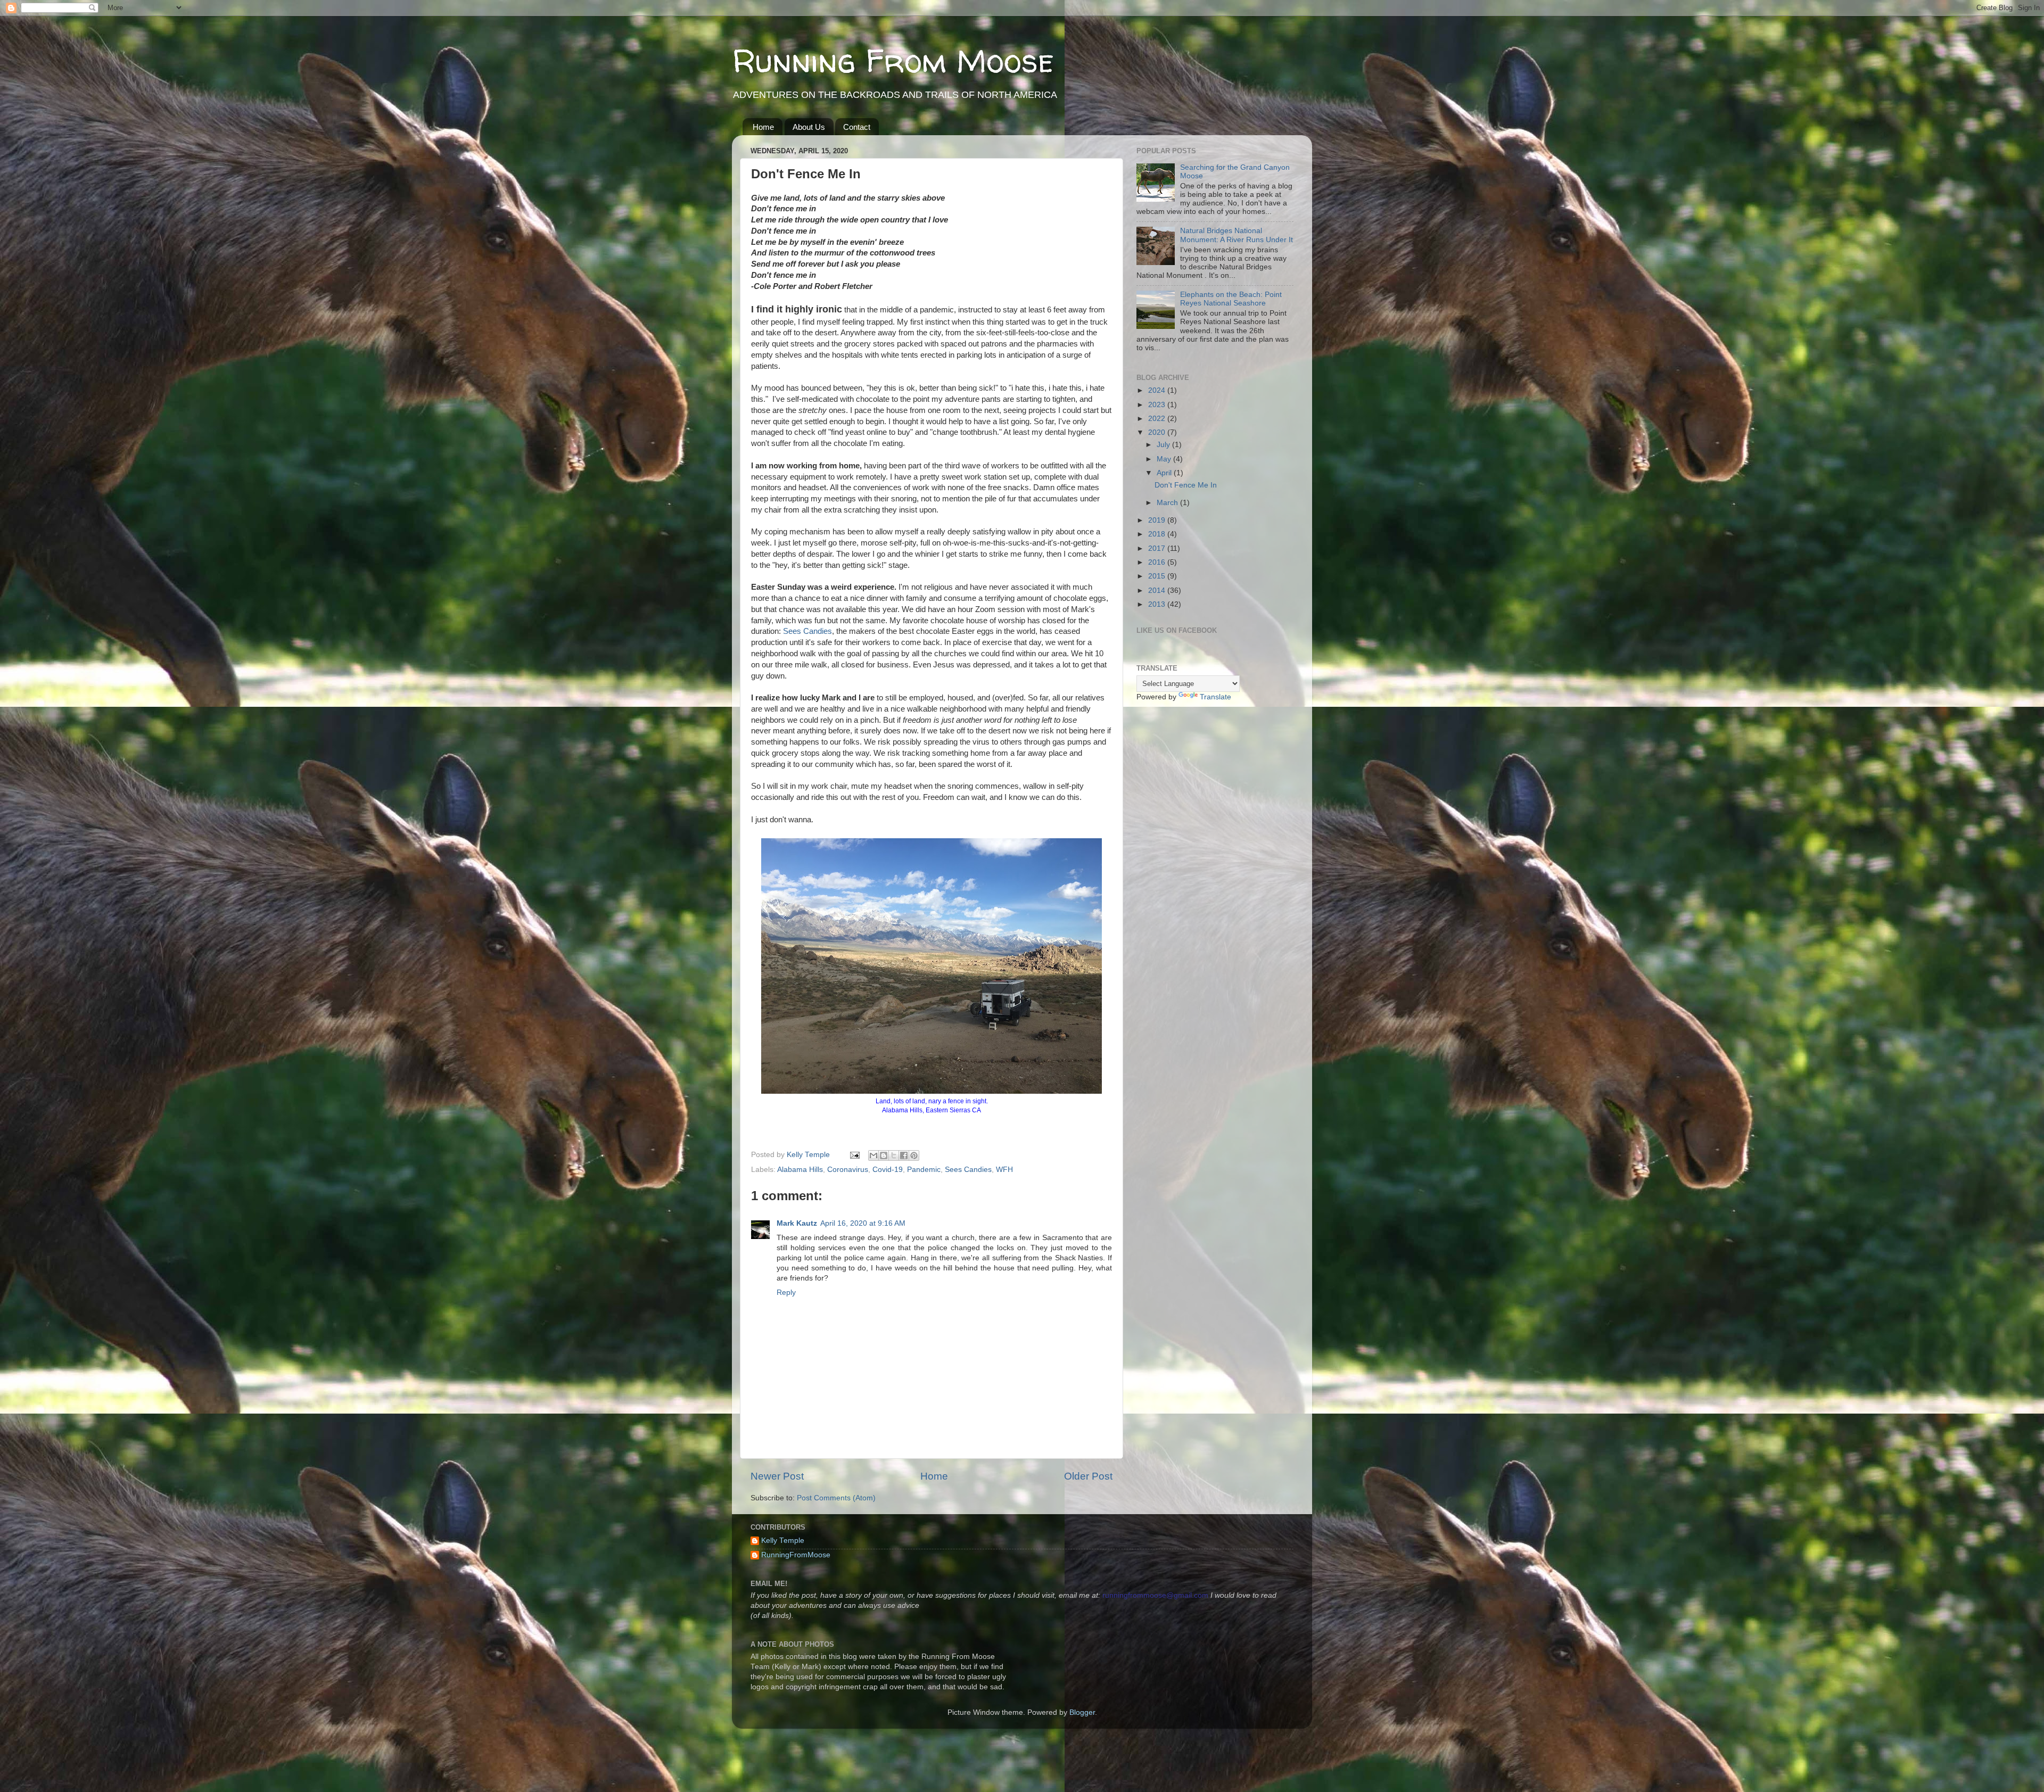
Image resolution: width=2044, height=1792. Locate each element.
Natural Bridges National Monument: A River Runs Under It (1237, 235)
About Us (809, 127)
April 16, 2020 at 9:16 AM (863, 1223)
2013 (1158, 604)
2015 (1158, 576)
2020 (1158, 432)
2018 (1158, 534)
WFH (1004, 1170)
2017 (1158, 548)
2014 (1158, 591)
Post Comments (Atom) (836, 1498)
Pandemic (924, 1170)
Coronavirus (848, 1170)
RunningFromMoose (796, 1555)
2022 (1158, 419)
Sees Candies (807, 631)
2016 (1158, 562)
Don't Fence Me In (1186, 485)
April (1165, 473)
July (1164, 445)
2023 (1158, 405)
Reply (786, 1293)
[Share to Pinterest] (914, 1155)
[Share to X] (894, 1155)
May (1165, 459)
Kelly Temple (783, 1541)
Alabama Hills (800, 1170)
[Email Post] (854, 1155)
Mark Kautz (797, 1223)
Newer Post (777, 1476)
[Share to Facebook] (904, 1155)
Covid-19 (888, 1170)
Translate (1215, 697)
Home (763, 127)
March (1168, 503)
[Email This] (873, 1155)
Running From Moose (893, 61)
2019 (1158, 520)
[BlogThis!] (884, 1155)
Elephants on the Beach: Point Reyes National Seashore (1231, 299)
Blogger (1082, 1712)
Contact (857, 127)
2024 (1158, 390)
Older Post (1088, 1476)
